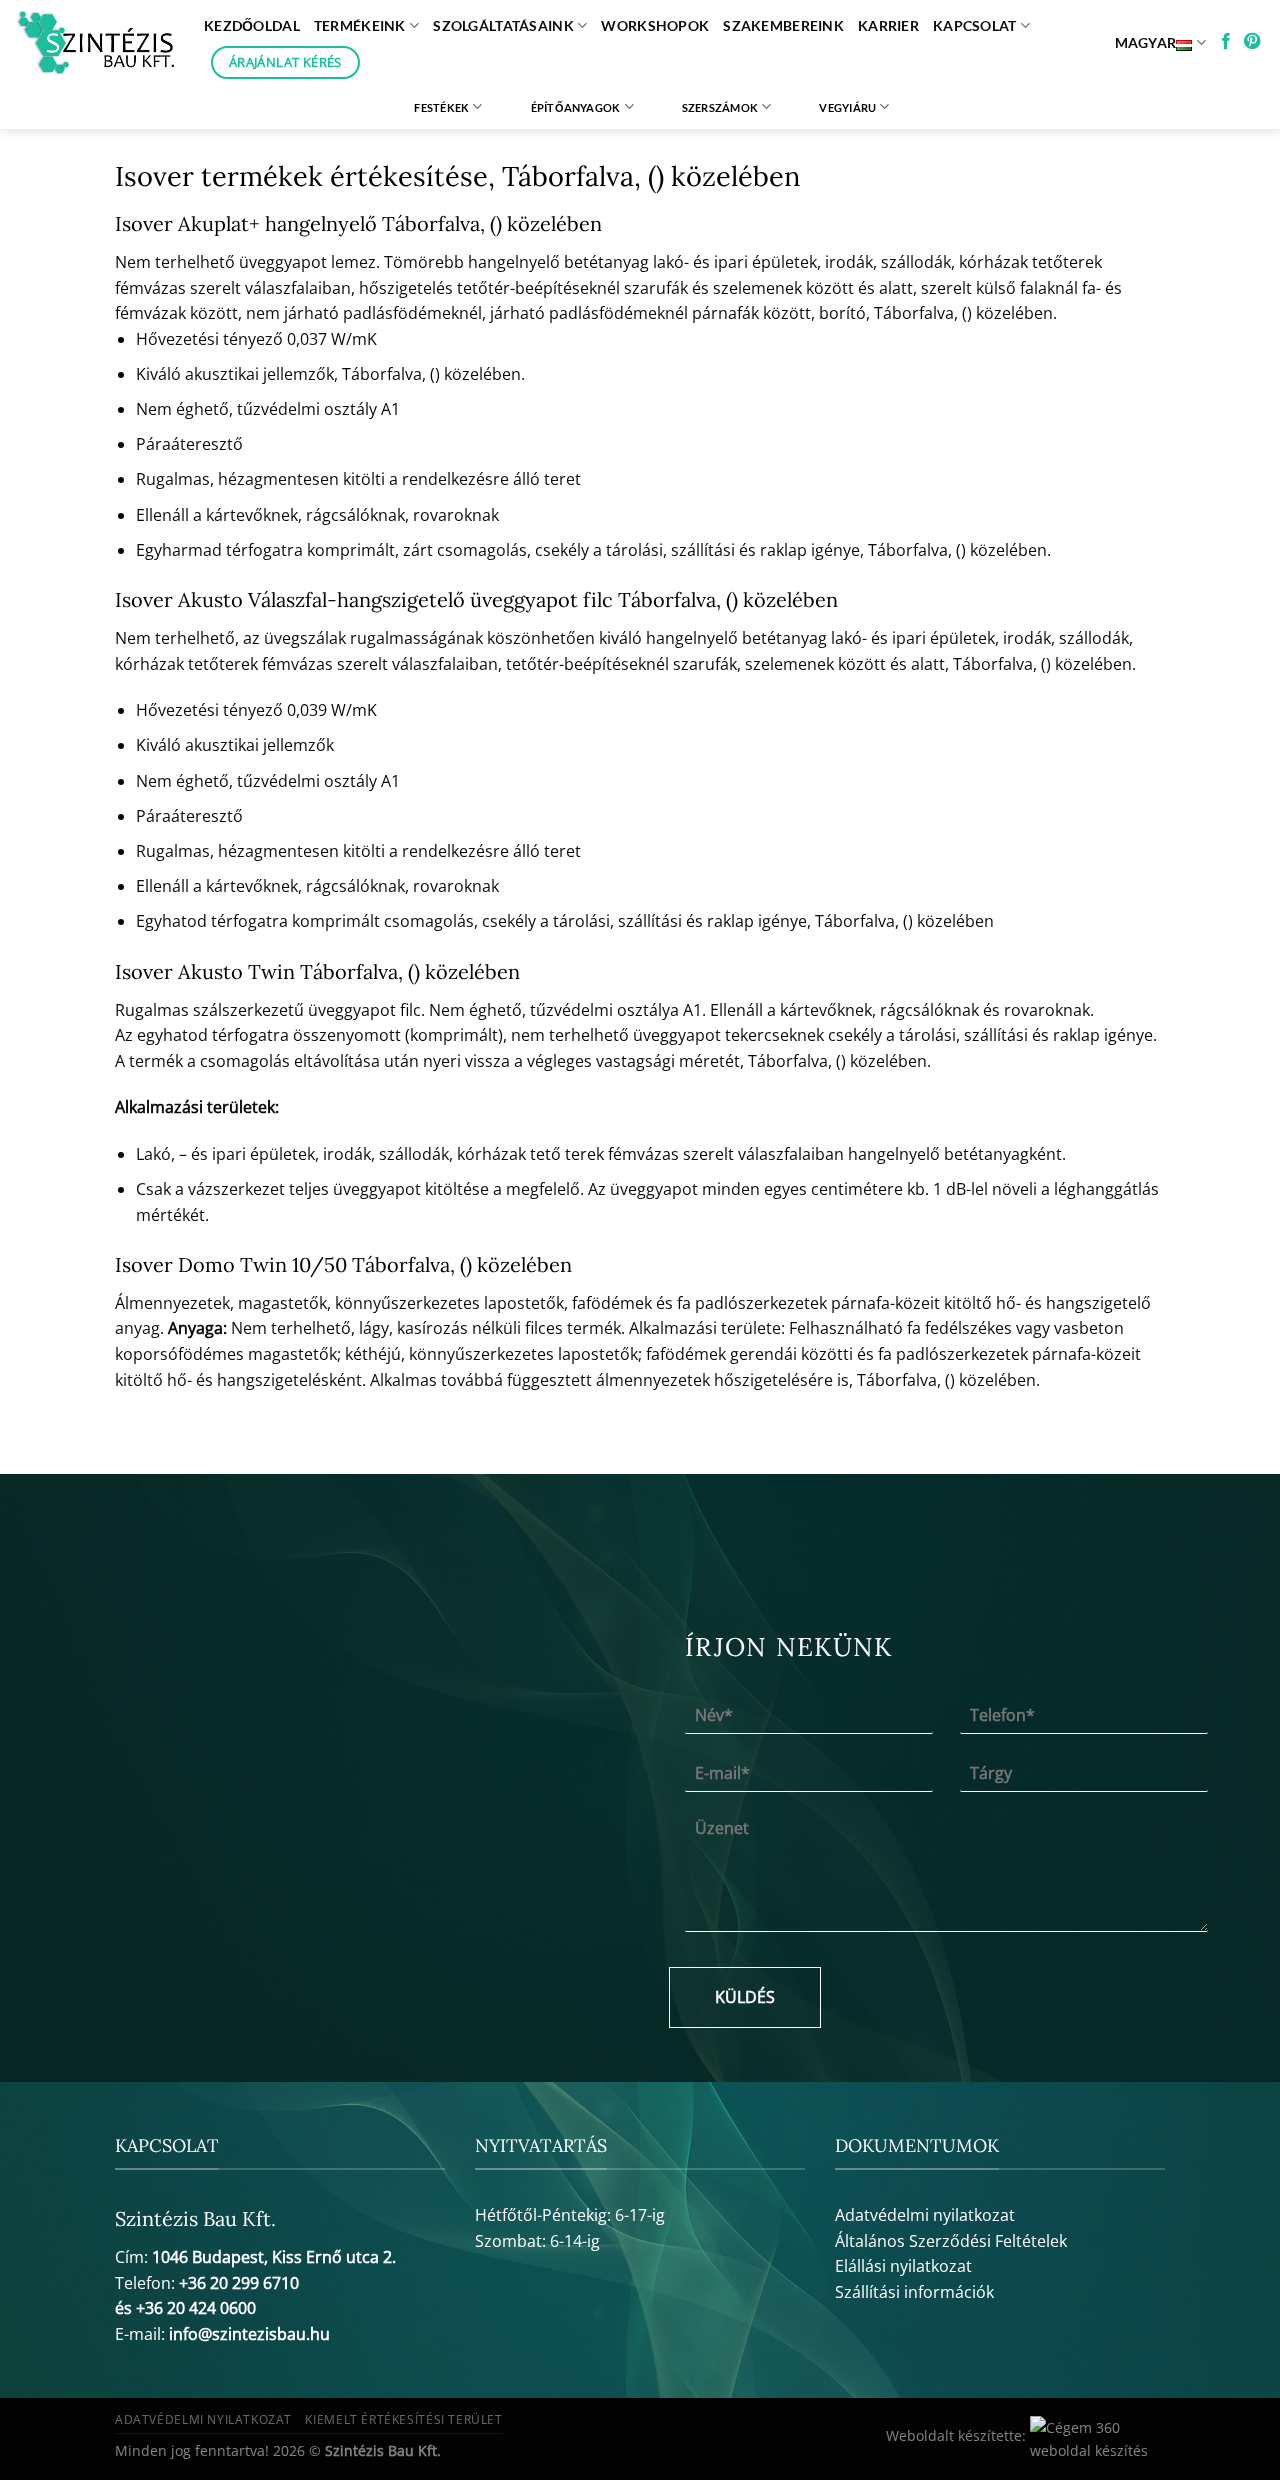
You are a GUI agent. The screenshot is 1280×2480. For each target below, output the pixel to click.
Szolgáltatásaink (503, 25)
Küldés (745, 1997)
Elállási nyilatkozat (903, 2266)
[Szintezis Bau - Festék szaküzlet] (94, 43)
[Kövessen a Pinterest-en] (1252, 42)
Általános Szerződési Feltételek (951, 2241)
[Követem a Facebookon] (1226, 42)
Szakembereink (783, 25)
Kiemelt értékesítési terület (403, 2419)
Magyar (1146, 42)
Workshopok (655, 25)
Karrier (888, 25)
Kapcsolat (975, 25)
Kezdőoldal (252, 25)
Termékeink (360, 25)
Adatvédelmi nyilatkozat (925, 2215)
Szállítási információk (914, 2292)
